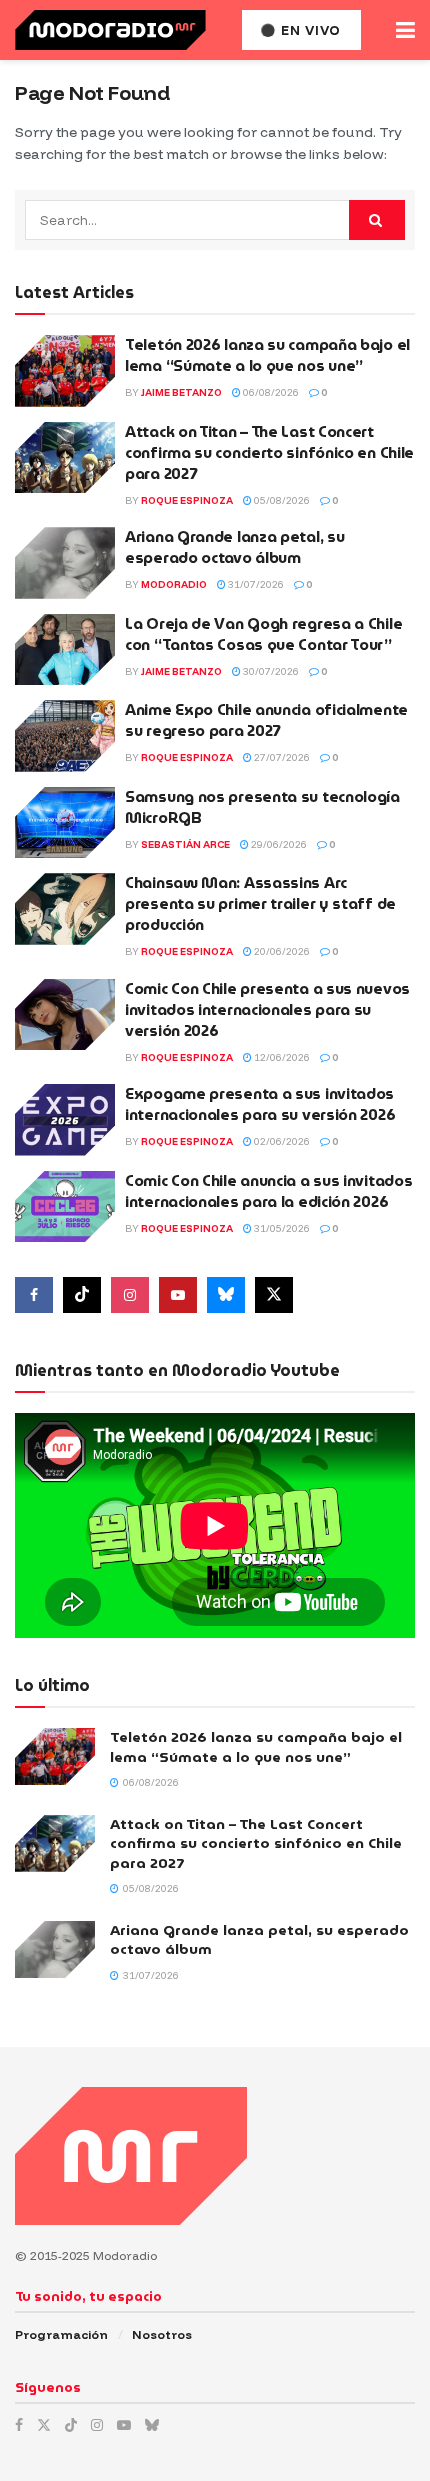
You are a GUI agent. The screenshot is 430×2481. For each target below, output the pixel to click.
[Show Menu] (405, 30)
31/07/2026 (255, 584)
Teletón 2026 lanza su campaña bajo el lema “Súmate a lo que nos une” (267, 355)
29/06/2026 (278, 844)
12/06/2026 (281, 1057)
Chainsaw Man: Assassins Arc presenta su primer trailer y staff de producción (260, 904)
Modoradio (174, 584)
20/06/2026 (281, 951)
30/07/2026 (270, 671)
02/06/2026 (281, 1141)
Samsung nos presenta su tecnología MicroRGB (262, 807)
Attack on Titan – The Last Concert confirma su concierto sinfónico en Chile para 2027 (269, 453)
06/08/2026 (270, 392)
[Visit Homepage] (110, 30)
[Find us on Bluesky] (226, 1295)
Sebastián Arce (185, 844)
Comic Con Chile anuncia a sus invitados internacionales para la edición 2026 (268, 1191)
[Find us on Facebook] (34, 1295)
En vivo (309, 30)
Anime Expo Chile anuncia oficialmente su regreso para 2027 (266, 720)
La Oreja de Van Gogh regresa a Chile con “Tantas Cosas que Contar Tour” (263, 634)
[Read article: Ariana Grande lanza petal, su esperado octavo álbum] (65, 563)
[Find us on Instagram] (130, 1295)
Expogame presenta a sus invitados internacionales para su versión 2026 (260, 1104)
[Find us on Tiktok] (82, 1295)
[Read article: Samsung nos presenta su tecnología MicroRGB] (65, 823)
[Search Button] (377, 220)
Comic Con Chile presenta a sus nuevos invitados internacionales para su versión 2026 (267, 1010)
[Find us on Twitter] (274, 1295)
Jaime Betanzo (181, 392)
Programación (61, 2334)
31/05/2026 (281, 1228)
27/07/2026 (281, 757)
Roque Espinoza (187, 500)
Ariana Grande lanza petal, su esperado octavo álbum (234, 547)
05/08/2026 (281, 500)
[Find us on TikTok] (71, 2425)
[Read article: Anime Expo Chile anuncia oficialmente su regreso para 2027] (65, 736)
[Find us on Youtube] (178, 1295)
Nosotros (162, 2334)
